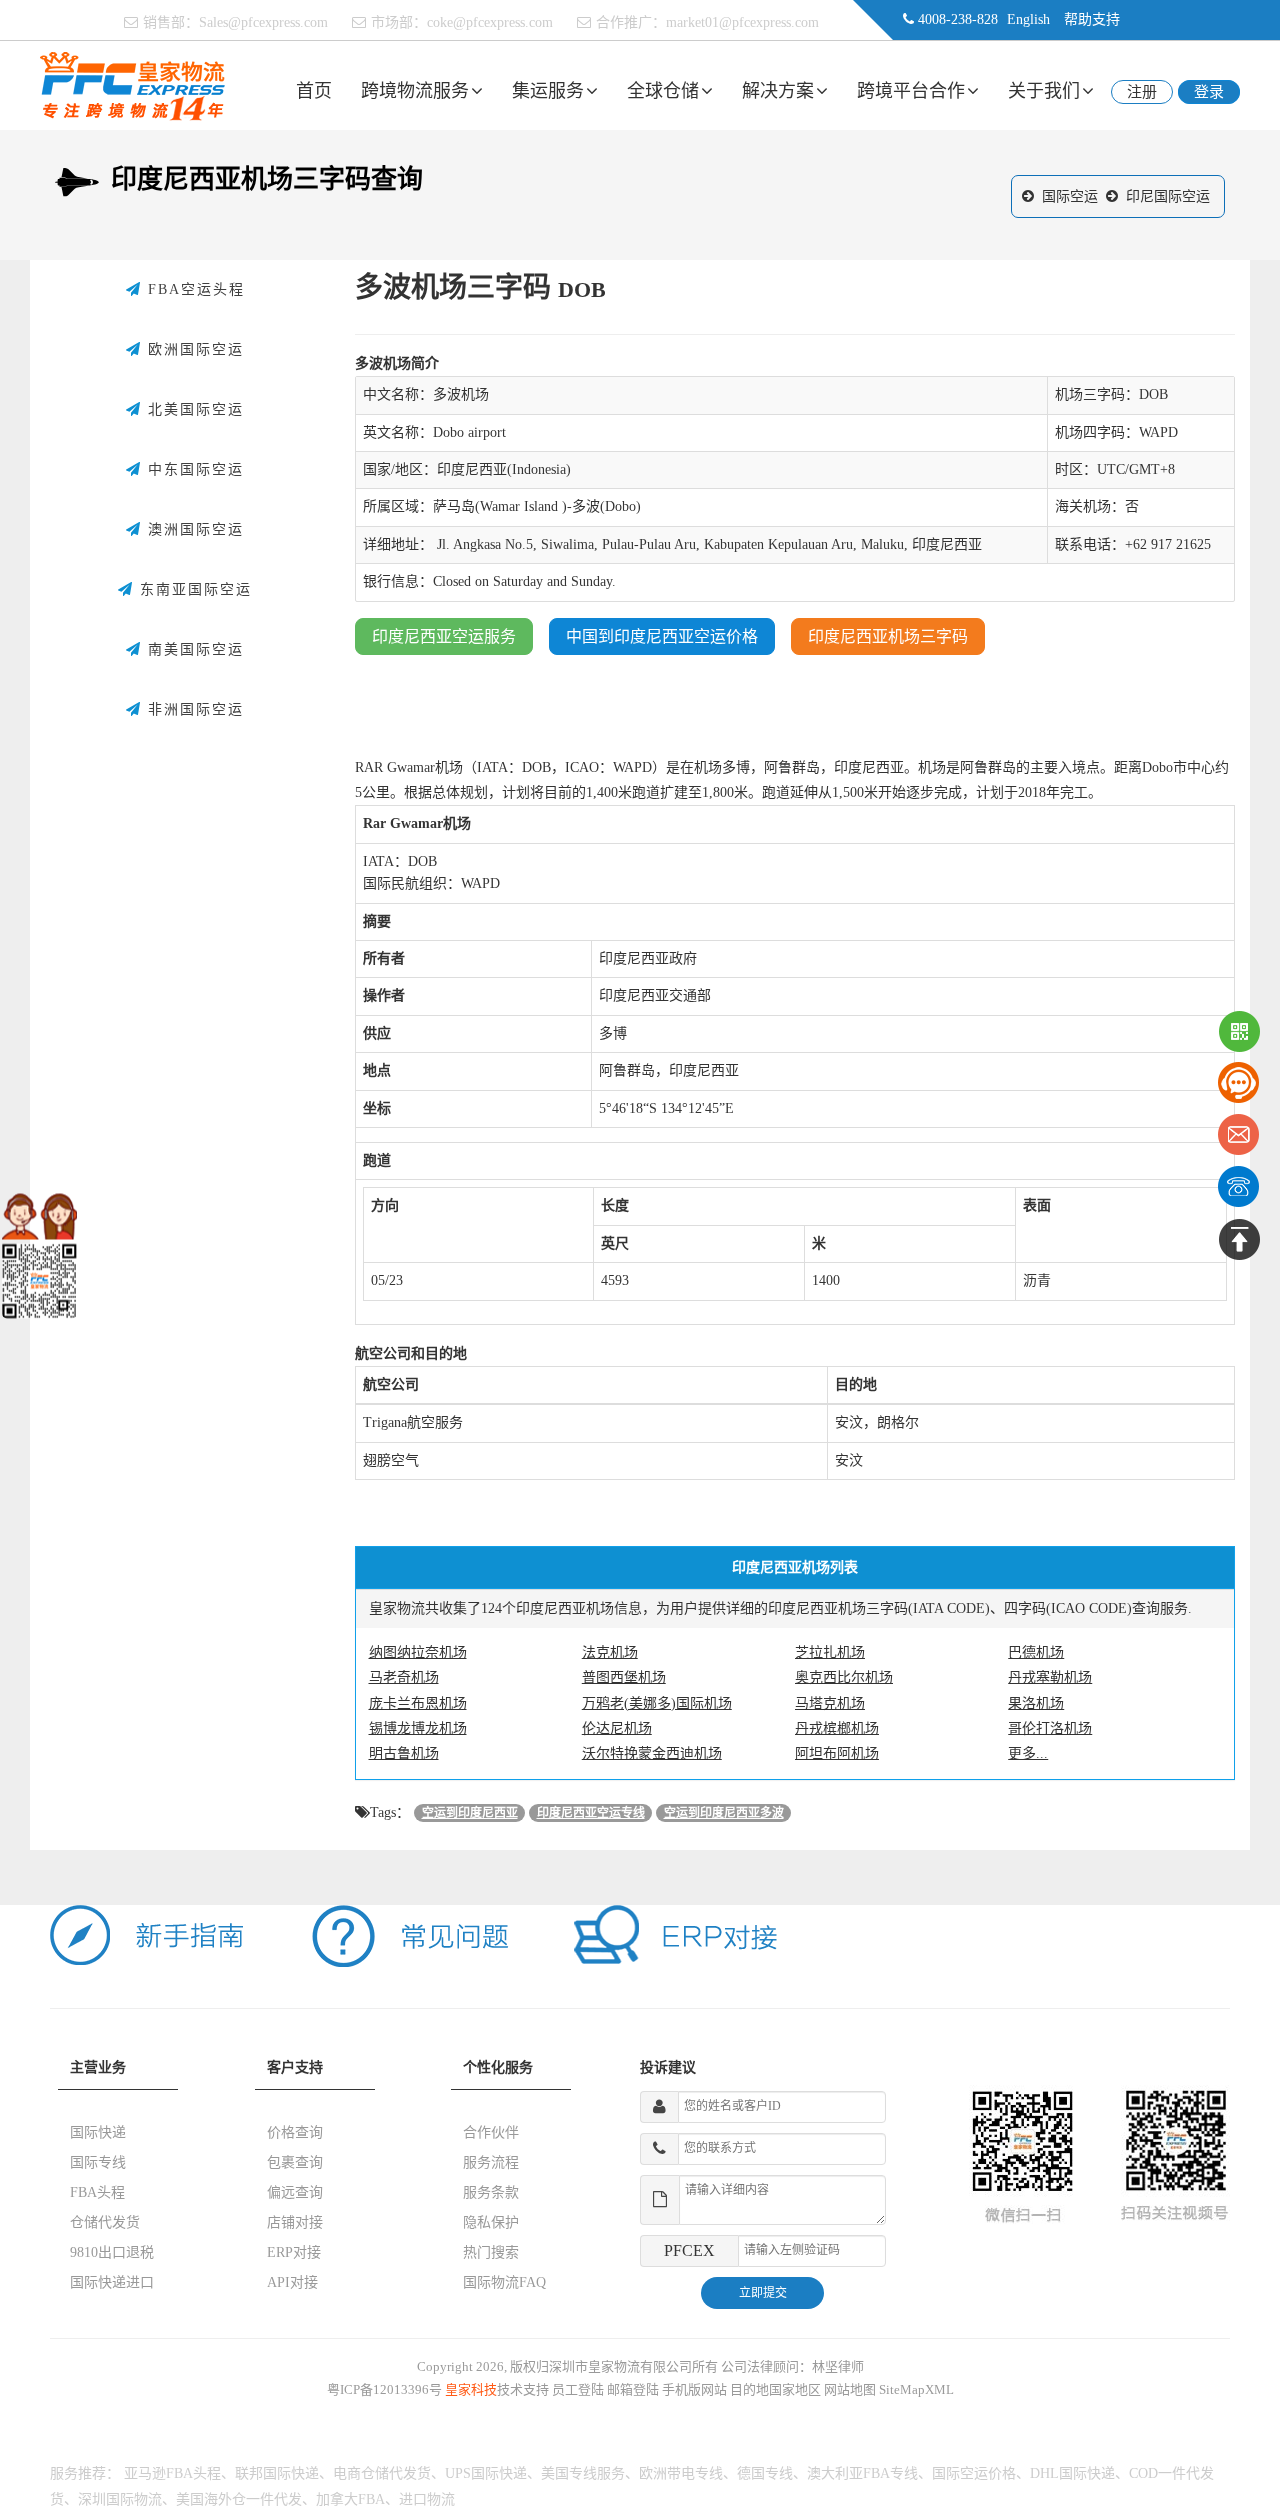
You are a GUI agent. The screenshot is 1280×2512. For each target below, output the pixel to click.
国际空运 (1070, 196)
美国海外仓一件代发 (239, 2499)
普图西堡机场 (624, 1677)
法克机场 (610, 1652)
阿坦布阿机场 (837, 1753)
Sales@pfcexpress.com (263, 22)
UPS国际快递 (486, 2473)
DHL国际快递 (1072, 2473)
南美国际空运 (193, 649)
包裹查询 (295, 2162)
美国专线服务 (583, 2473)
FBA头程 (97, 2192)
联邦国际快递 (277, 2473)
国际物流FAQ (504, 2282)
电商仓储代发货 (382, 2473)
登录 (1209, 92)
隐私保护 (491, 2222)
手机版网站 (694, 2389)
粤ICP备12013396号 (384, 2389)
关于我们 (1044, 91)
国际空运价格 (974, 2473)
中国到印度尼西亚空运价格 (662, 636)
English (1028, 19)
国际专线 (98, 2162)
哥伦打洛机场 (1050, 1728)
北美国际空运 (193, 409)
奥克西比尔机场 (844, 1677)
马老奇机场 (404, 1677)
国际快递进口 (112, 2282)
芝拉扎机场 (830, 1652)
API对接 (292, 2282)
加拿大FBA (350, 2499)
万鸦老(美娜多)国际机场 (657, 1703)
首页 (314, 91)
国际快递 (98, 2132)
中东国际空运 (193, 469)
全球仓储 (663, 91)
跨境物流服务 (415, 91)
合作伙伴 (491, 2132)
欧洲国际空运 (193, 349)
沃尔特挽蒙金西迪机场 (652, 1753)
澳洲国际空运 (193, 529)
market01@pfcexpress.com (742, 22)
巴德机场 (1036, 1652)
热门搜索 (491, 2252)
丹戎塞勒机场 (1050, 1677)
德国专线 (765, 2473)
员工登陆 (578, 2389)
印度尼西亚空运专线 (591, 1813)
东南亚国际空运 (193, 589)
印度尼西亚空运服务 (444, 636)
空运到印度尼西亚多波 (724, 1813)
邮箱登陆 (633, 2389)
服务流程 (491, 2162)
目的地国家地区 (775, 2389)
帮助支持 (1092, 19)
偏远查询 (295, 2192)
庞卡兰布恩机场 (418, 1703)
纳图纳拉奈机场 (418, 1652)
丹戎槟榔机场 (837, 1728)
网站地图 (850, 2389)
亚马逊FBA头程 (172, 2473)
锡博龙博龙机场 (418, 1728)
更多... (1028, 1753)
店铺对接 (295, 2222)
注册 (1142, 92)
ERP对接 (294, 2252)
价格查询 (295, 2132)
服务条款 (491, 2192)
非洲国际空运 (193, 709)
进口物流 (427, 2499)
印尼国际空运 (1168, 196)
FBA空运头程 (193, 289)
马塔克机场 (830, 1703)
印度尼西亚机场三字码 (888, 636)
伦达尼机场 (617, 1728)
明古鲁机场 (404, 1753)
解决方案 (778, 91)
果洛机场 (1036, 1703)
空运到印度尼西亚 (470, 1813)
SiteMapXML (916, 2389)
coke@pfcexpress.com (490, 22)
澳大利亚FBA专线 (862, 2473)
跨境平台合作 (911, 91)
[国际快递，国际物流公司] (132, 84)
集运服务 (548, 91)
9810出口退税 (112, 2252)
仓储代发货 (105, 2222)
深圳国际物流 (120, 2499)
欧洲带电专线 (681, 2473)
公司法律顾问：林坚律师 (792, 2366)
